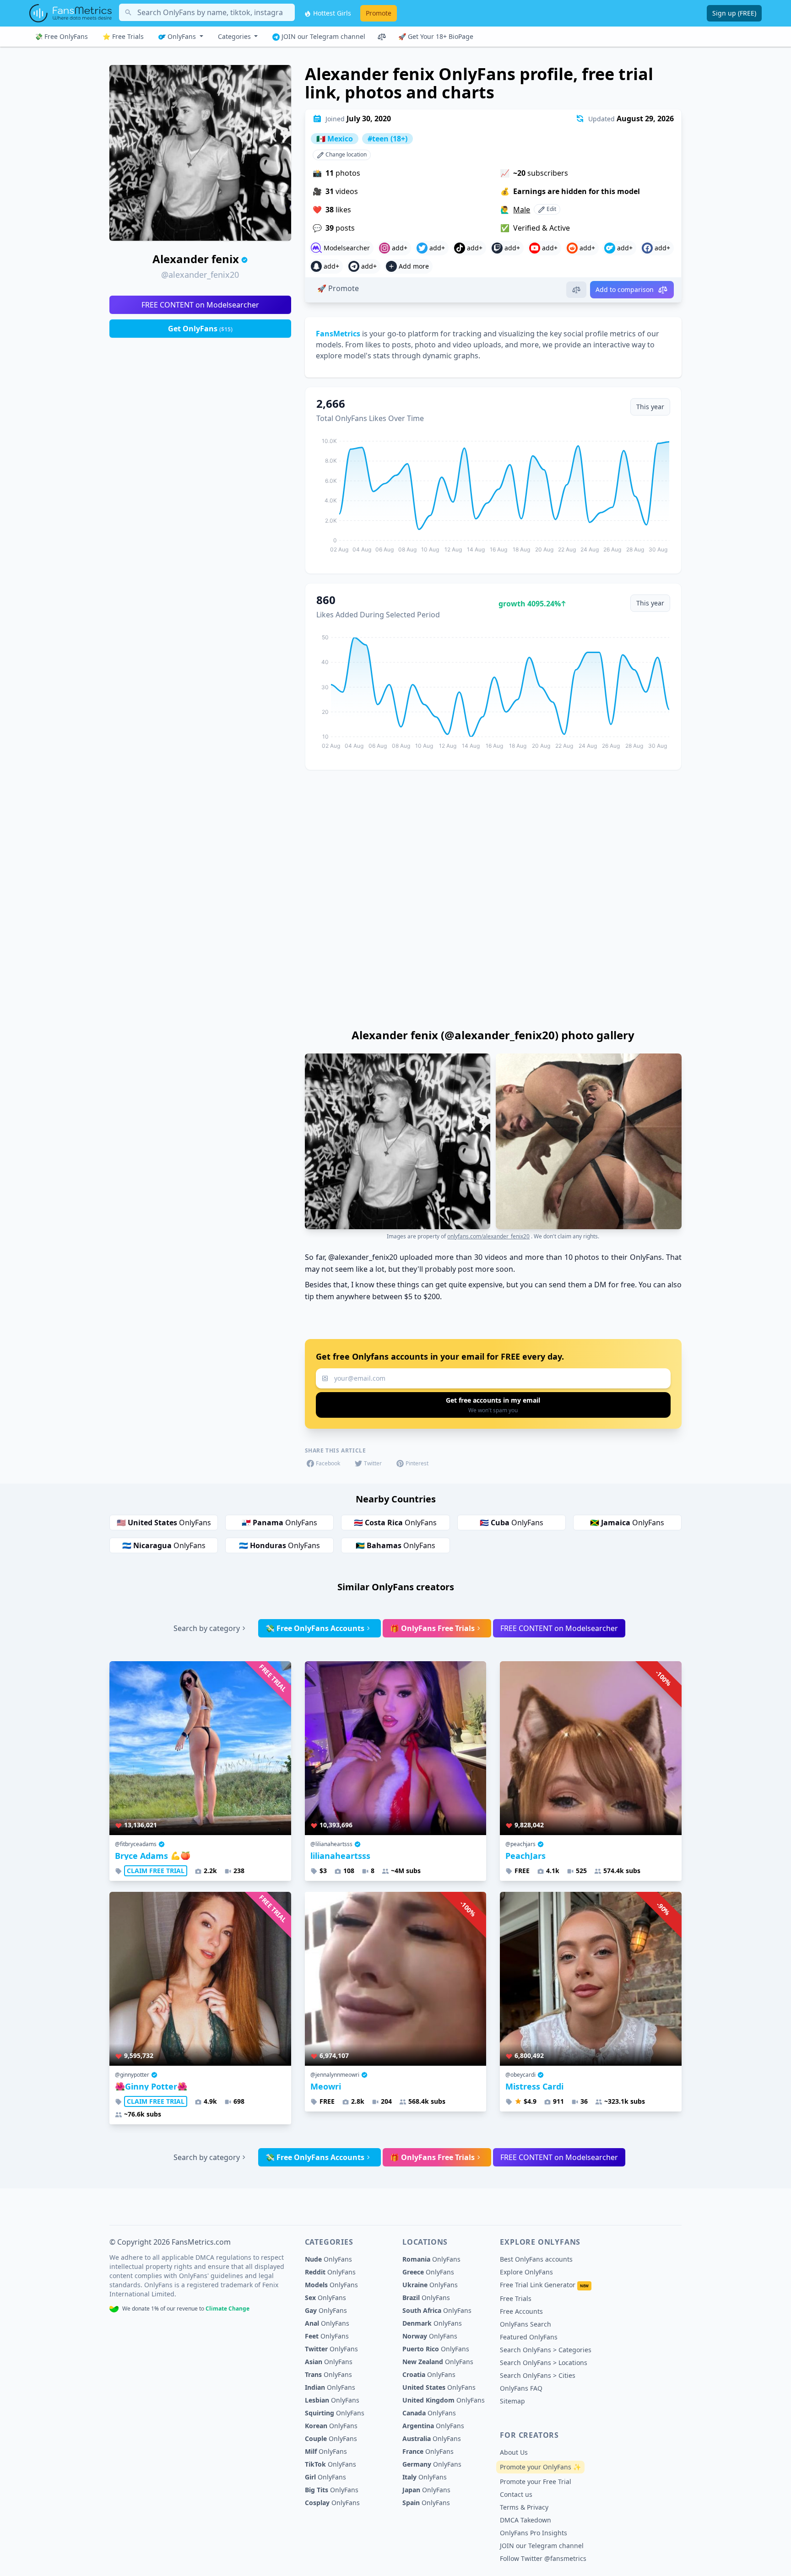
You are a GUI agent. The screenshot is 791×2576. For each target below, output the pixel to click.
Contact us (516, 2494)
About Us (514, 2452)
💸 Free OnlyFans (61, 36)
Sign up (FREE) (734, 13)
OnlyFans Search (526, 2324)
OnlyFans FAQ (521, 2388)
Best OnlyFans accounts (536, 2259)
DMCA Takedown (526, 2520)
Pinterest (417, 1463)
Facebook (328, 1463)
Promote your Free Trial (536, 2481)
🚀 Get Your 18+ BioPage (436, 36)
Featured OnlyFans (529, 2337)
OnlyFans (182, 36)
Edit (551, 209)
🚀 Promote (338, 288)
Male (522, 210)
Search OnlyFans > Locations (544, 2363)
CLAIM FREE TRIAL (156, 1871)
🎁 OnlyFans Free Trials (432, 1628)
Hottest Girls (331, 13)
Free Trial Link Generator (544, 2285)
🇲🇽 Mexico (335, 139)
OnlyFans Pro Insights (534, 2533)
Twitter (373, 1463)
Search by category (207, 1628)
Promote (379, 13)
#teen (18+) (387, 139)
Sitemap (512, 2401)
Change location (345, 154)
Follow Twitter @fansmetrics (543, 2558)
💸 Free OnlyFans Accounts (315, 1628)
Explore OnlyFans (526, 2272)
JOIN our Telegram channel (322, 36)
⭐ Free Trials (123, 36)
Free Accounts (521, 2311)
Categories (235, 36)
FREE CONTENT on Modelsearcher (200, 305)
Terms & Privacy (524, 2507)
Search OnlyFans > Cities (538, 2375)
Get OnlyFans (200, 329)
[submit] (493, 1405)
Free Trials (516, 2298)
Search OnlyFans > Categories (546, 2350)
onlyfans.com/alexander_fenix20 (488, 1236)
